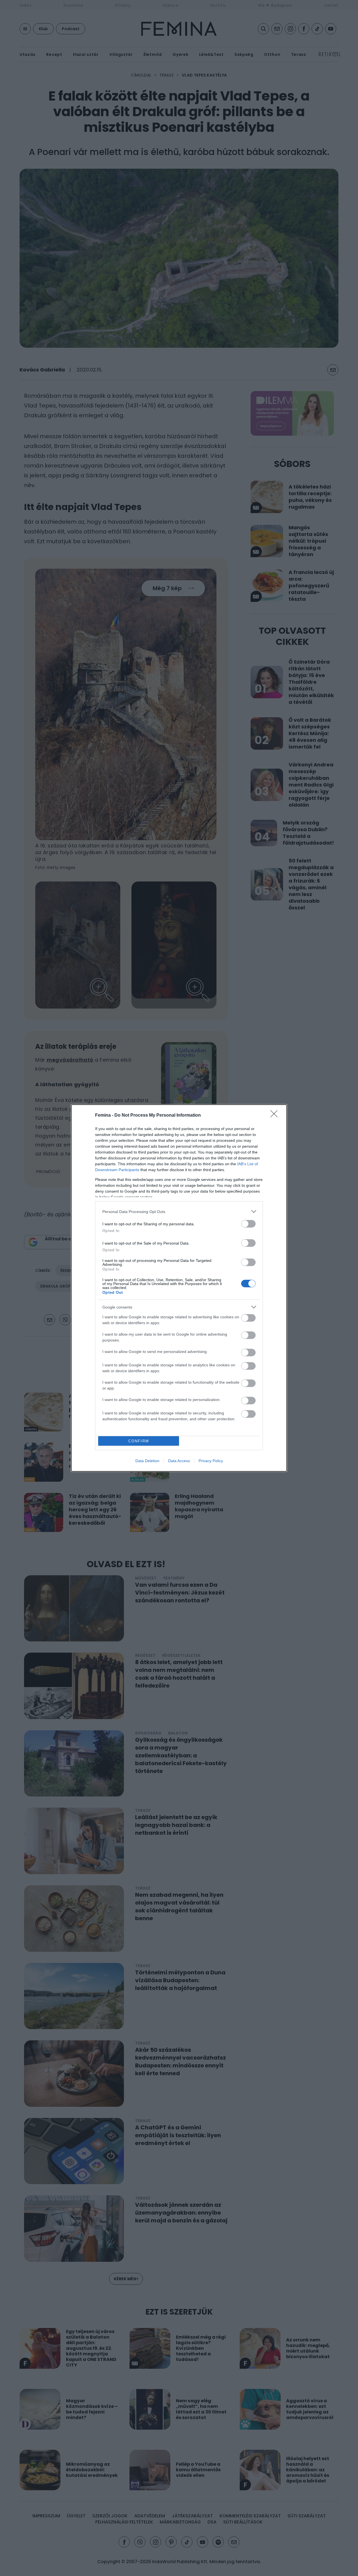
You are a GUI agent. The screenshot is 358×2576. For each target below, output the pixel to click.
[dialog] (179, 1288)
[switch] (248, 1224)
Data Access (179, 1461)
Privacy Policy (211, 1461)
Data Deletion (147, 1461)
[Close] (276, 1116)
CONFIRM (139, 1441)
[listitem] (179, 1211)
